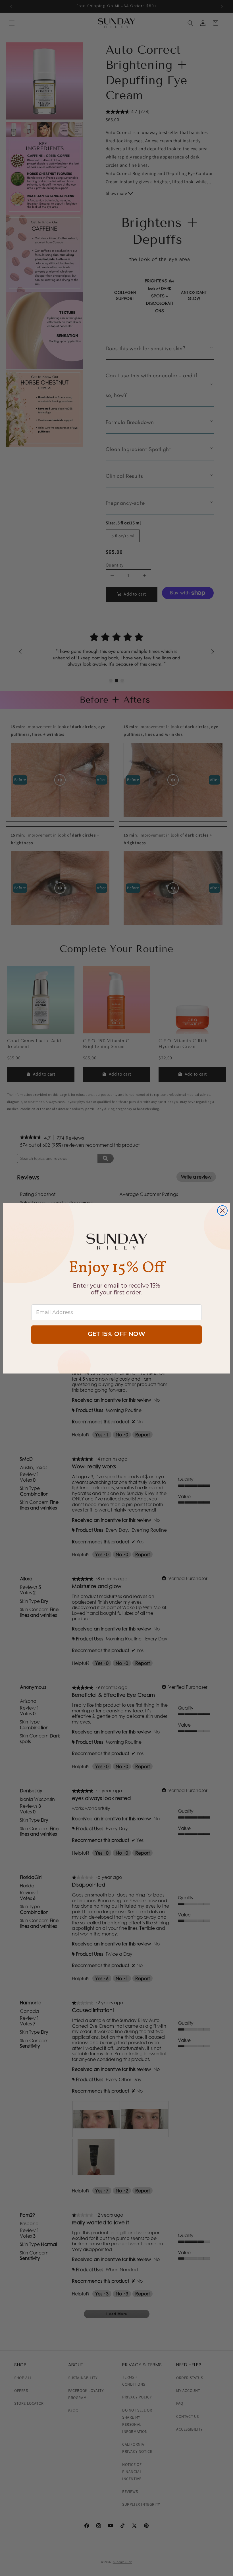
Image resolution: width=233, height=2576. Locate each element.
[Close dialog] (222, 1211)
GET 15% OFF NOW (116, 1334)
